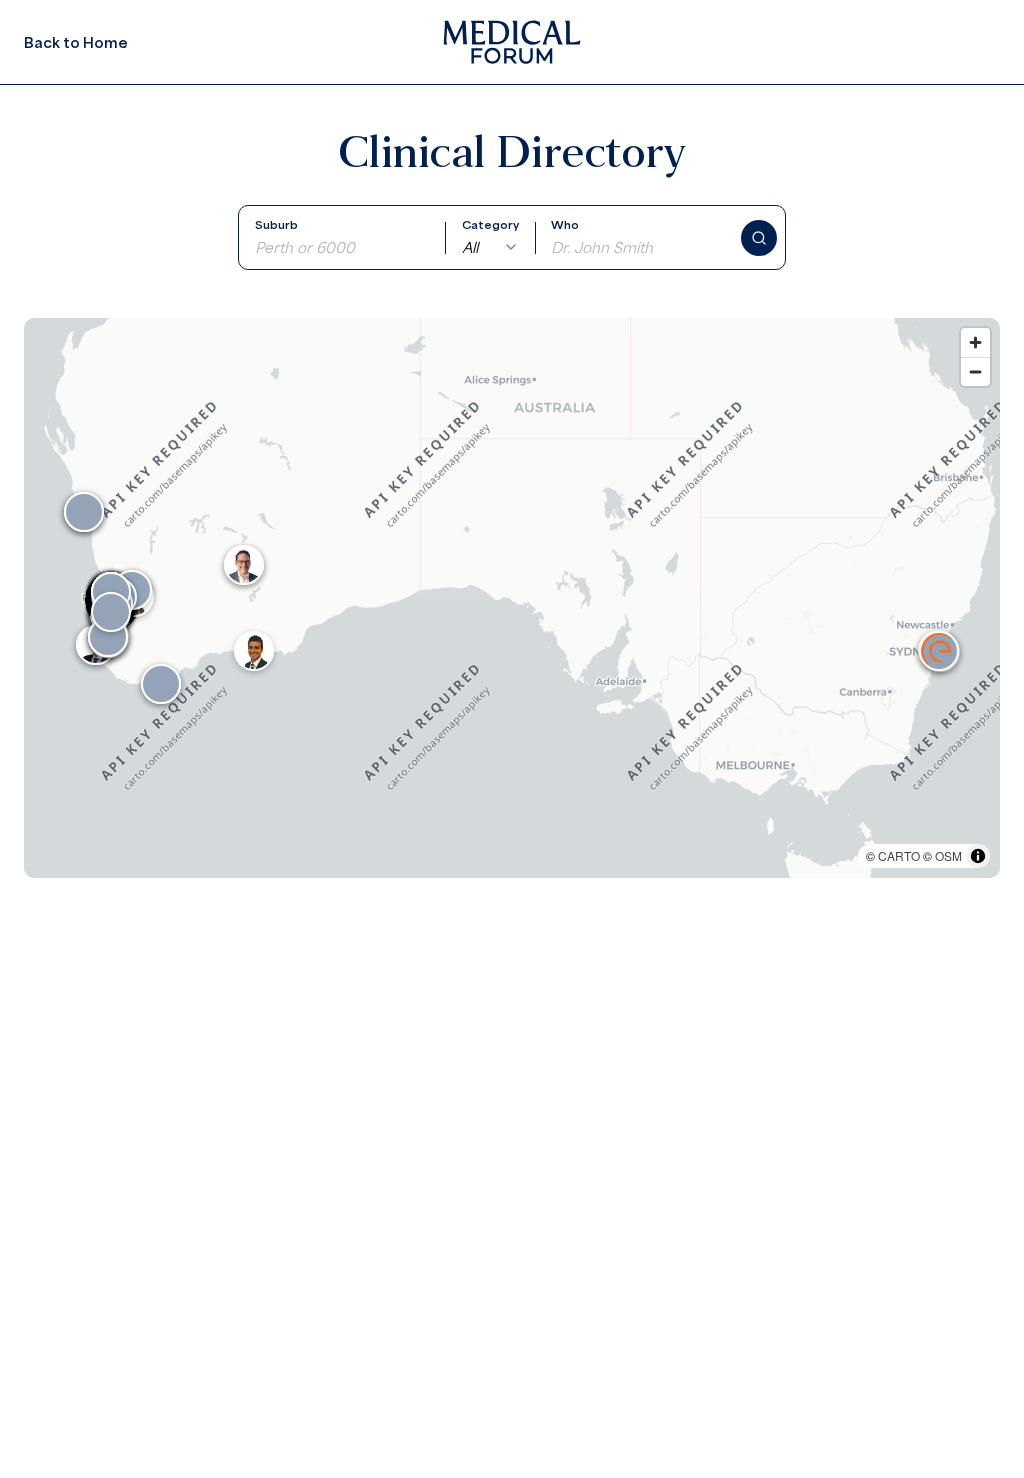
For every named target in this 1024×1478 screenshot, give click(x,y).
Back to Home (76, 42)
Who (565, 224)
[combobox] (490, 247)
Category (490, 224)
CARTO (899, 855)
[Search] (759, 238)
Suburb (276, 224)
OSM (948, 855)
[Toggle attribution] (978, 856)
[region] (512, 598)
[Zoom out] (975, 371)
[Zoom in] (975, 342)
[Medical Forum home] (512, 42)
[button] (939, 651)
